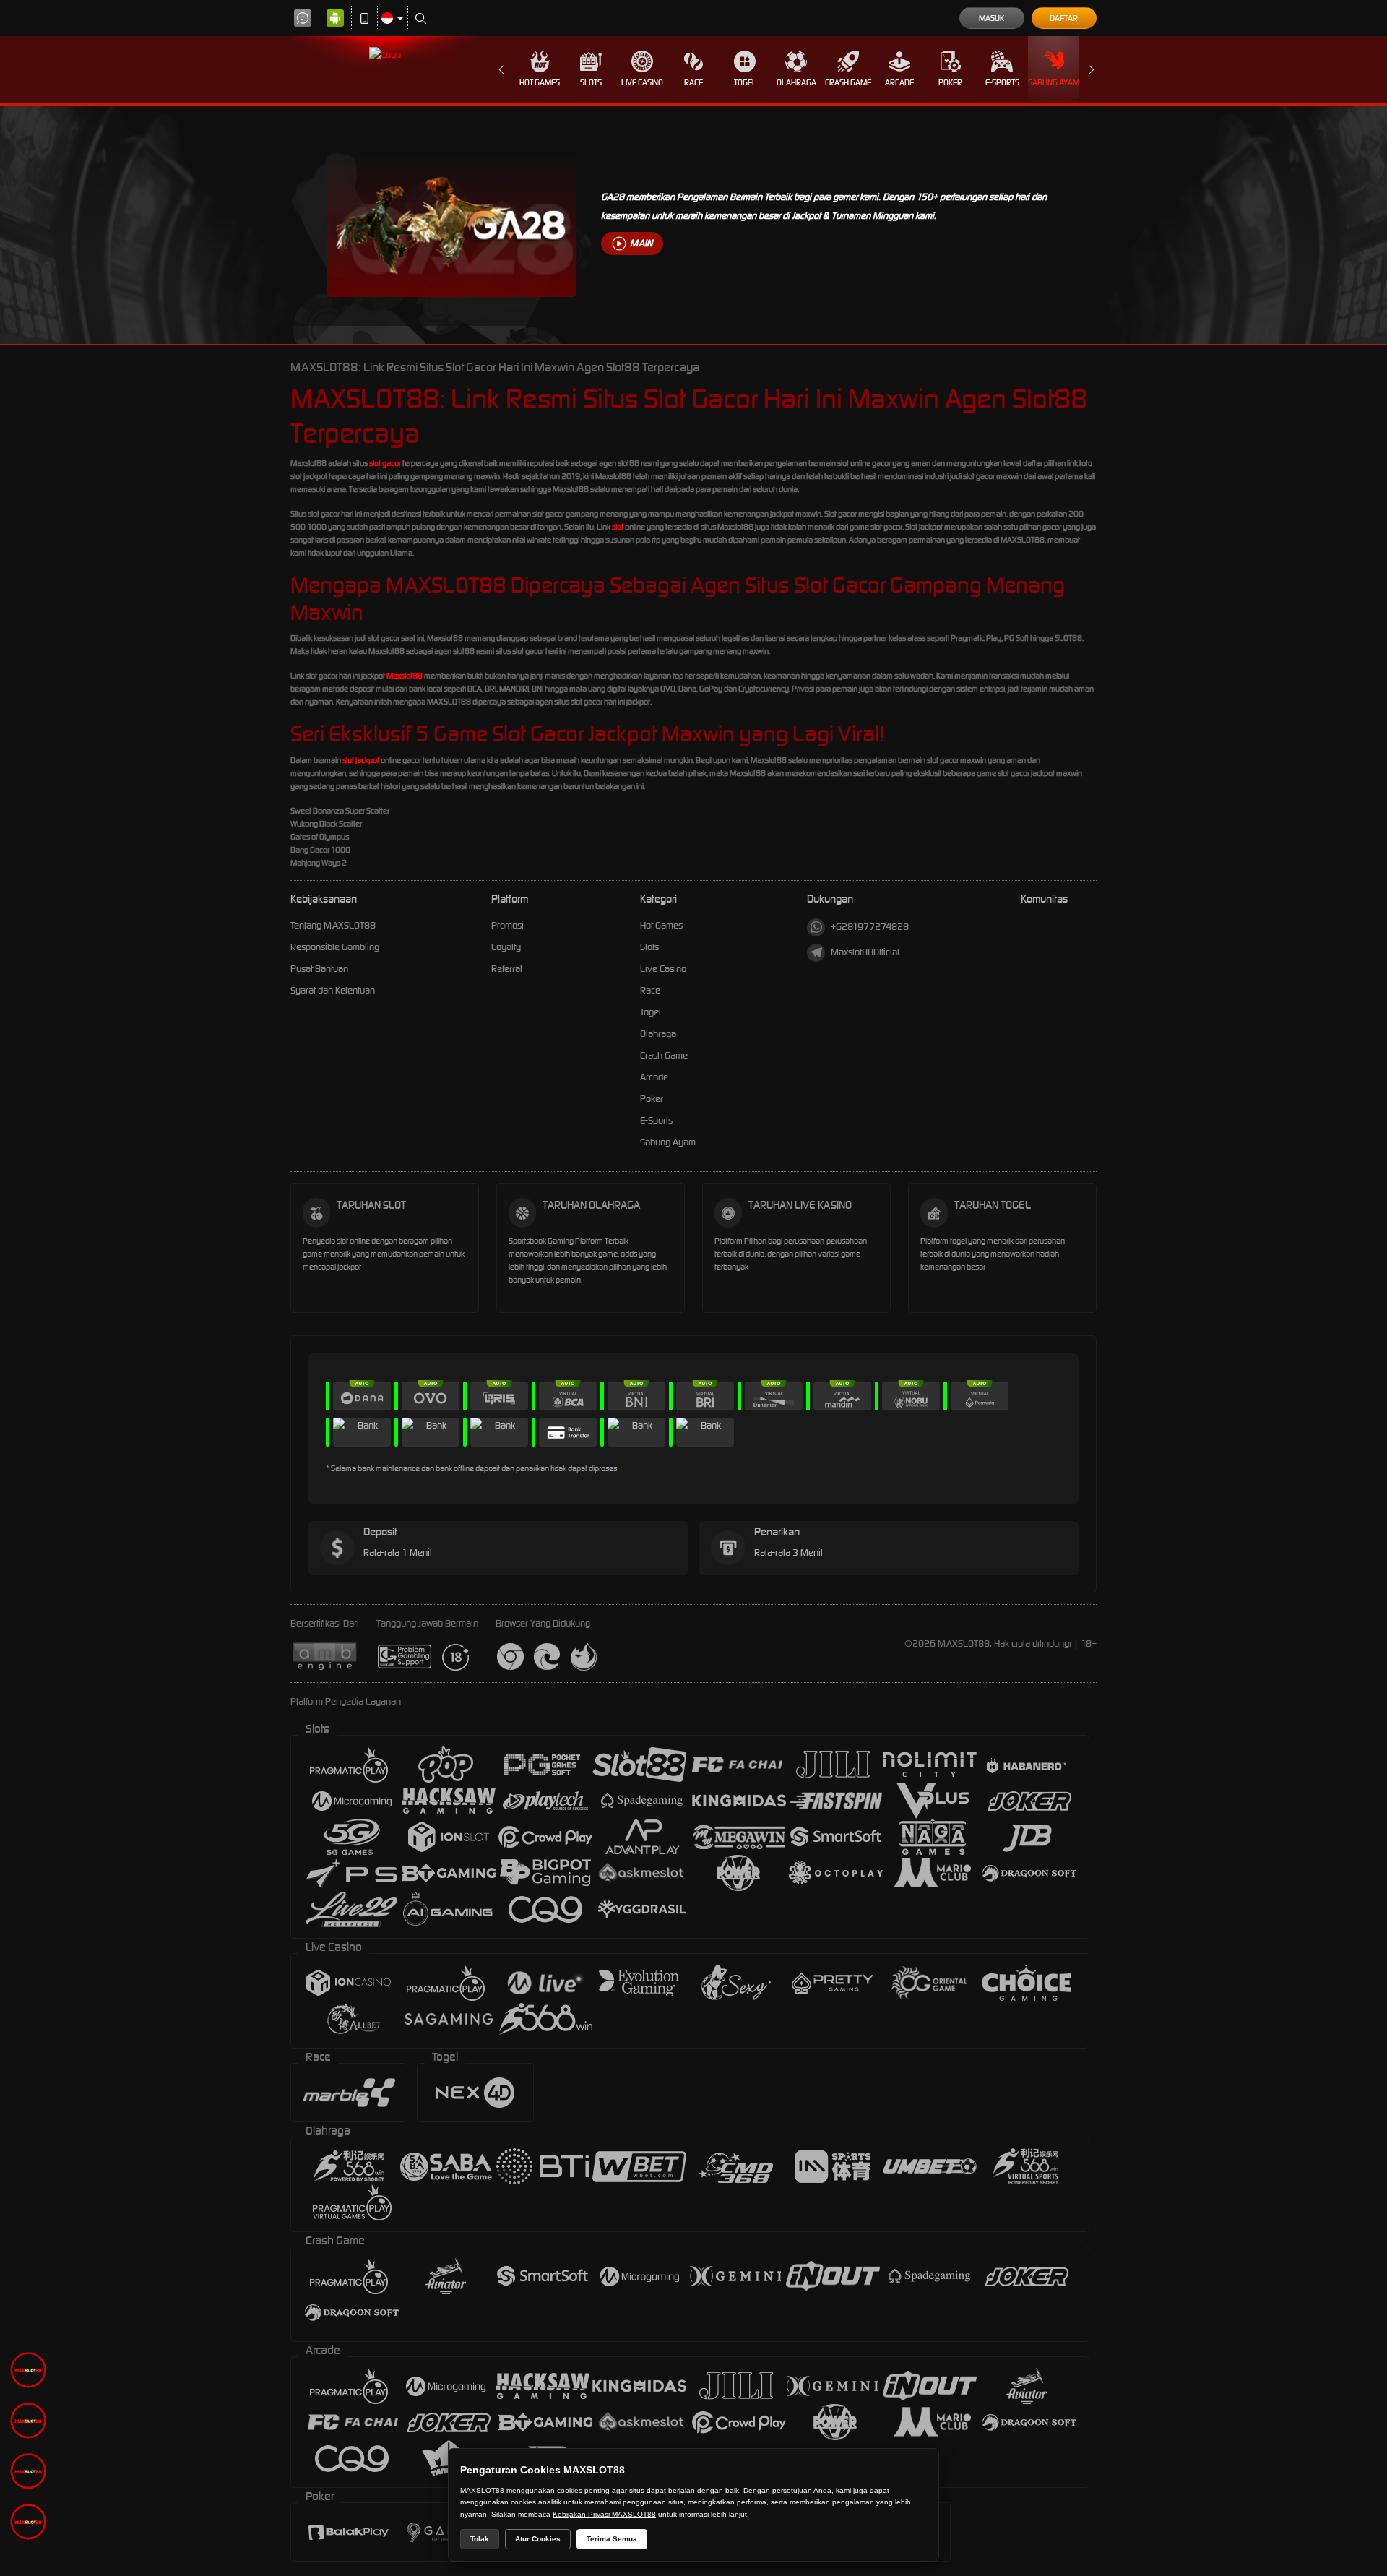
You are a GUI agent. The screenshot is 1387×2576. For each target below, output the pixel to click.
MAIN (641, 243)
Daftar (1064, 18)
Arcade (899, 82)
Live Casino (642, 82)
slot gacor (385, 463)
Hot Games (540, 82)
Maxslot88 (405, 676)
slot (618, 527)
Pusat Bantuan (319, 969)
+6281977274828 (870, 927)
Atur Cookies (538, 2539)
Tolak (480, 2539)
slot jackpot (361, 760)
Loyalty (506, 947)
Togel (745, 82)
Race (693, 82)
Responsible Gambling (335, 947)
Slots (591, 82)
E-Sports (1002, 82)
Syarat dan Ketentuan (333, 990)
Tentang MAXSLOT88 (333, 925)
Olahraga (796, 82)
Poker (950, 82)
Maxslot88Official (865, 952)
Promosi (507, 925)
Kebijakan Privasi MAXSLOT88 (604, 2514)
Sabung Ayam (1054, 82)
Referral (507, 969)
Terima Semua (612, 2539)
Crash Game (848, 82)
